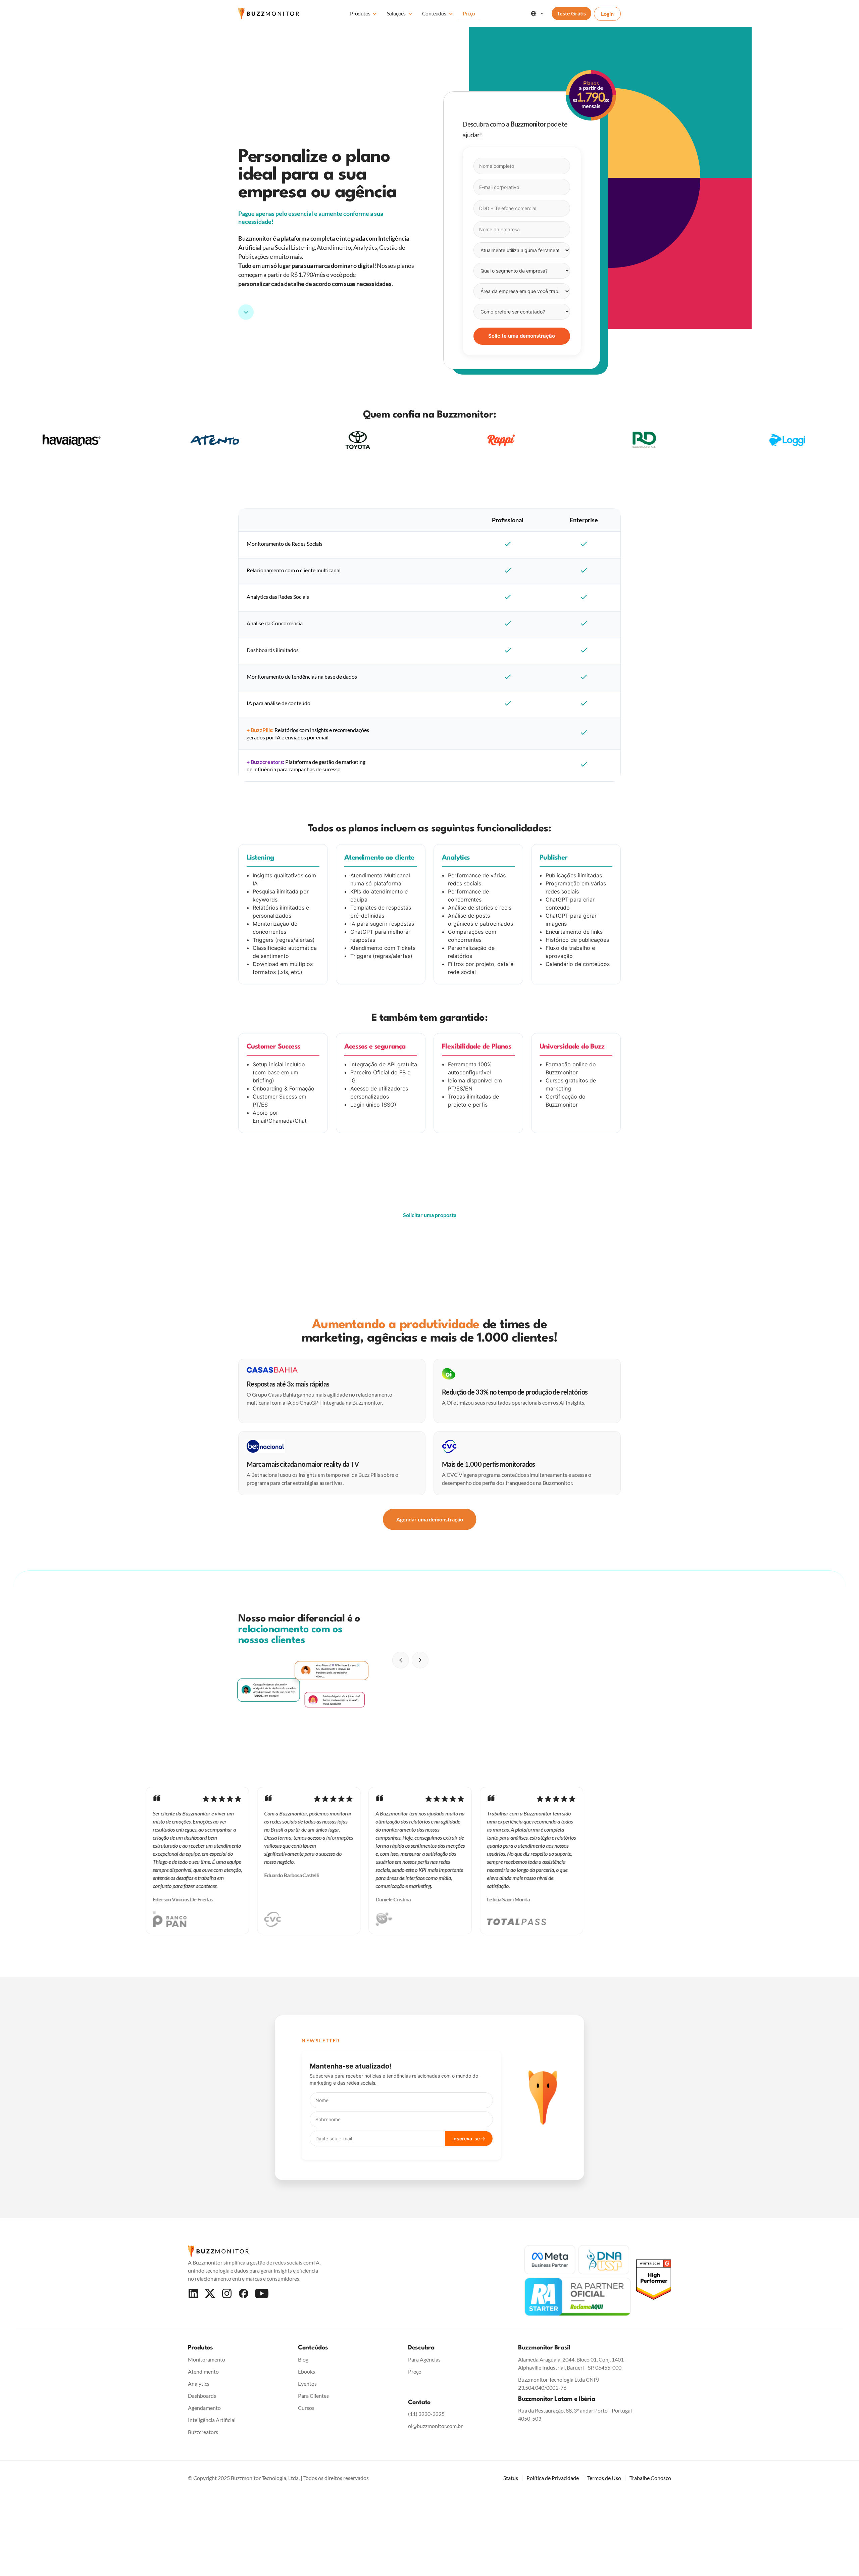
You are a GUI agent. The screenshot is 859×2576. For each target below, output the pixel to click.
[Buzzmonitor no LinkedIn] (193, 2293)
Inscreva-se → (469, 2138)
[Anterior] (401, 1660)
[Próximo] (420, 1660)
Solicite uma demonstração (522, 336)
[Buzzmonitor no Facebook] (244, 2293)
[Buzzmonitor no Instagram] (227, 2293)
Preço (469, 13)
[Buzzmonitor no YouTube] (262, 2293)
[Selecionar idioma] (538, 13)
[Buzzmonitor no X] (210, 2293)
